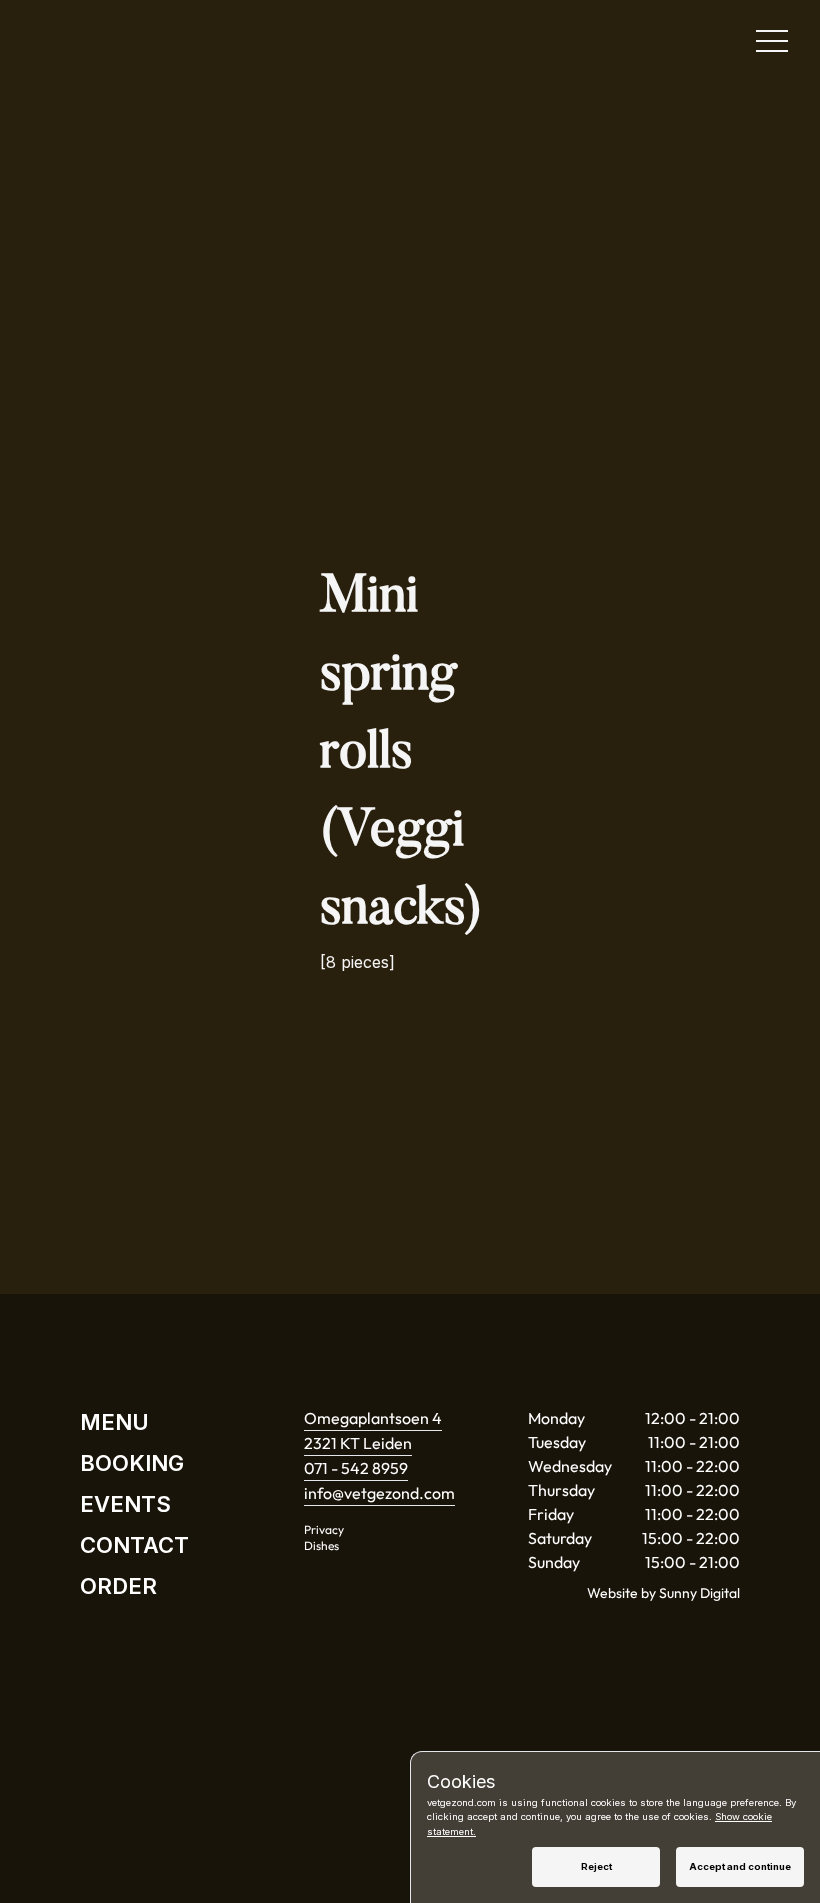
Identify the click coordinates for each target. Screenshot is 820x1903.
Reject (596, 1866)
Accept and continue (740, 1866)
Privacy (324, 1529)
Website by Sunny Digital (663, 1593)
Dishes (321, 1545)
